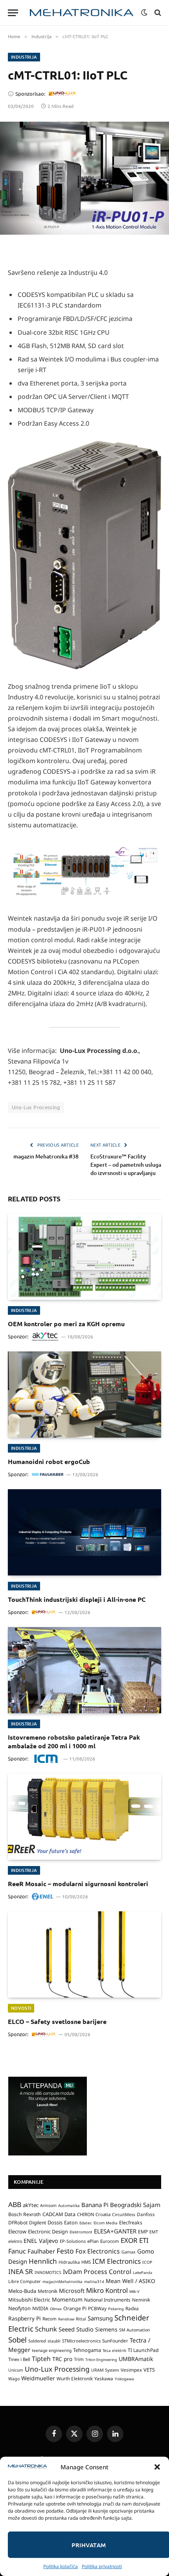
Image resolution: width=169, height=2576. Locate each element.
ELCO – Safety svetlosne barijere (57, 2021)
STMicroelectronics (81, 2341)
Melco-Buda (22, 2291)
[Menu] (13, 13)
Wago (14, 2379)
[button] (157, 2467)
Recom (50, 2319)
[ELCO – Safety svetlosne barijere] (84, 1954)
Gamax (129, 2252)
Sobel (17, 2340)
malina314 (94, 2281)
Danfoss (146, 2214)
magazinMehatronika (62, 2281)
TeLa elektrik (114, 2350)
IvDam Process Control (97, 2272)
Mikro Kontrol (107, 2290)
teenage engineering (52, 2350)
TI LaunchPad (143, 2350)
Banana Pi (95, 2205)
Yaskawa (104, 2378)
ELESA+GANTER (115, 2231)
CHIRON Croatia (94, 2214)
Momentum (67, 2299)
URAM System (105, 2370)
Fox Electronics (98, 2251)
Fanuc (17, 2251)
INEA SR (21, 2271)
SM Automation (135, 2330)
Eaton (71, 2223)
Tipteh (41, 2359)
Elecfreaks (131, 2223)
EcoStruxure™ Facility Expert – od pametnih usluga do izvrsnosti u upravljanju (126, 1165)
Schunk (46, 2329)
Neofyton (19, 2308)
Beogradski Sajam (135, 2205)
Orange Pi (75, 2308)
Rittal (81, 2319)
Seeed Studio (76, 2329)
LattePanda (142, 2273)
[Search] (157, 13)
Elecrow (17, 2231)
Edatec (86, 2223)
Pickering (116, 2309)
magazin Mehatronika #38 (46, 1156)
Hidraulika (69, 2262)
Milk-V (134, 2292)
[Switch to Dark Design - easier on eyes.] (144, 13)
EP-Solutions (73, 2241)
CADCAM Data (59, 2214)
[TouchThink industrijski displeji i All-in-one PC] (84, 1532)
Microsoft (72, 2291)
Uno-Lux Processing (36, 1107)
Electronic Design (48, 2231)
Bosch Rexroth (25, 2214)
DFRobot (18, 2223)
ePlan (93, 2241)
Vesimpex (131, 2370)
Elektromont (81, 2232)
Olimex (56, 2309)
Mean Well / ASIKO (130, 2281)
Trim (79, 2359)
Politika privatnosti (102, 2566)
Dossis (55, 2222)
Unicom (16, 2370)
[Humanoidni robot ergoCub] (84, 1395)
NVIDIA (40, 2308)
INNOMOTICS (48, 2272)
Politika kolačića (61, 2566)
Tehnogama (87, 2350)
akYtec (31, 2205)
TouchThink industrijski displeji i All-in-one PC (77, 1599)
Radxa (132, 2308)
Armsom (48, 2205)
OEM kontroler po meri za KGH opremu (66, 1324)
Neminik (141, 2300)
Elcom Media (106, 2223)
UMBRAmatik (136, 2359)
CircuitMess (124, 2215)
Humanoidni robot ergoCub (49, 1461)
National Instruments (107, 2300)
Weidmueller (38, 2378)
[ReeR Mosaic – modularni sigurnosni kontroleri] (84, 1817)
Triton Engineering (101, 2360)
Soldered (37, 2341)
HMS (86, 2262)
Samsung (100, 2318)
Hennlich (43, 2261)
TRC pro (62, 2359)
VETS (149, 2370)
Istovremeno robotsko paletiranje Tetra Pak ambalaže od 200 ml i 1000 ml (74, 1741)
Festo (65, 2251)
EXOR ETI (135, 2240)
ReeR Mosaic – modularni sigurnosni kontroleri (78, 1884)
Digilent (38, 2223)
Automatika (69, 2205)
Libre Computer (25, 2281)
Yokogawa (124, 2379)
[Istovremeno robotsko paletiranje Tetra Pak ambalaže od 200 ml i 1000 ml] (84, 1670)
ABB (15, 2204)
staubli (54, 2341)
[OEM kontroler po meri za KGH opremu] (84, 1257)
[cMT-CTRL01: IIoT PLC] (84, 178)
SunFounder (115, 2341)
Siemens (106, 2329)
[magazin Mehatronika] (82, 13)
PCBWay (97, 2308)
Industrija (24, 57)
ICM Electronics (117, 2261)
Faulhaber (41, 2251)
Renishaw (66, 2319)
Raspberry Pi (25, 2318)
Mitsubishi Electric (29, 2300)
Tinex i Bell (19, 2359)
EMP (143, 2232)
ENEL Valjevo (41, 2241)
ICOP (147, 2262)
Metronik (48, 2291)
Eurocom (110, 2241)
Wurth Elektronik (75, 2378)
